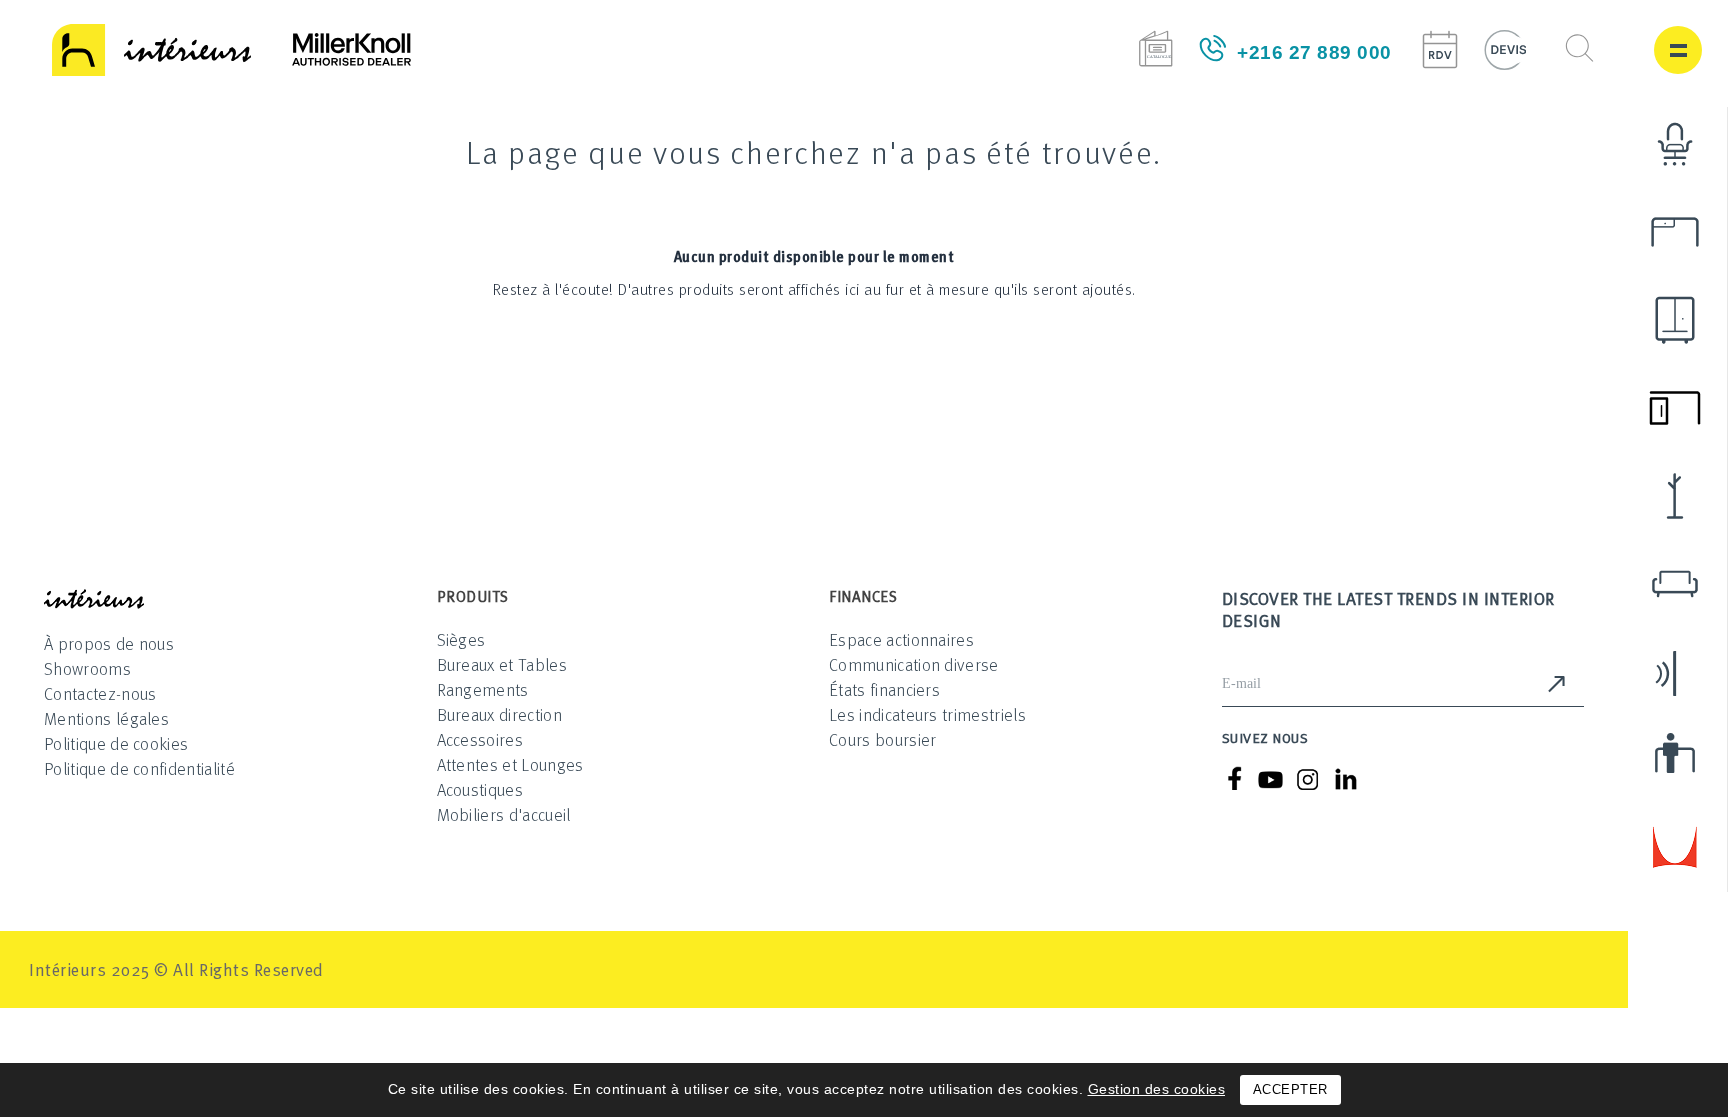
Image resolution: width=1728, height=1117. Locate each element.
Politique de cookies (116, 743)
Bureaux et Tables (502, 664)
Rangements (483, 689)
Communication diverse (914, 664)
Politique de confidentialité (139, 768)
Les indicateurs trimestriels (927, 714)
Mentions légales (106, 718)
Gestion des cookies (1157, 1089)
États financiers (884, 689)
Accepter (1290, 1089)
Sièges (461, 639)
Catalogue (1155, 48)
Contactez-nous (100, 693)
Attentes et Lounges (510, 764)
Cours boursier (882, 739)
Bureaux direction (499, 714)
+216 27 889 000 (1314, 52)
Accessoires (480, 739)
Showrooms (87, 668)
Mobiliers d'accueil (504, 814)
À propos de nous (109, 643)
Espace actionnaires (901, 639)
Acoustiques (480, 789)
